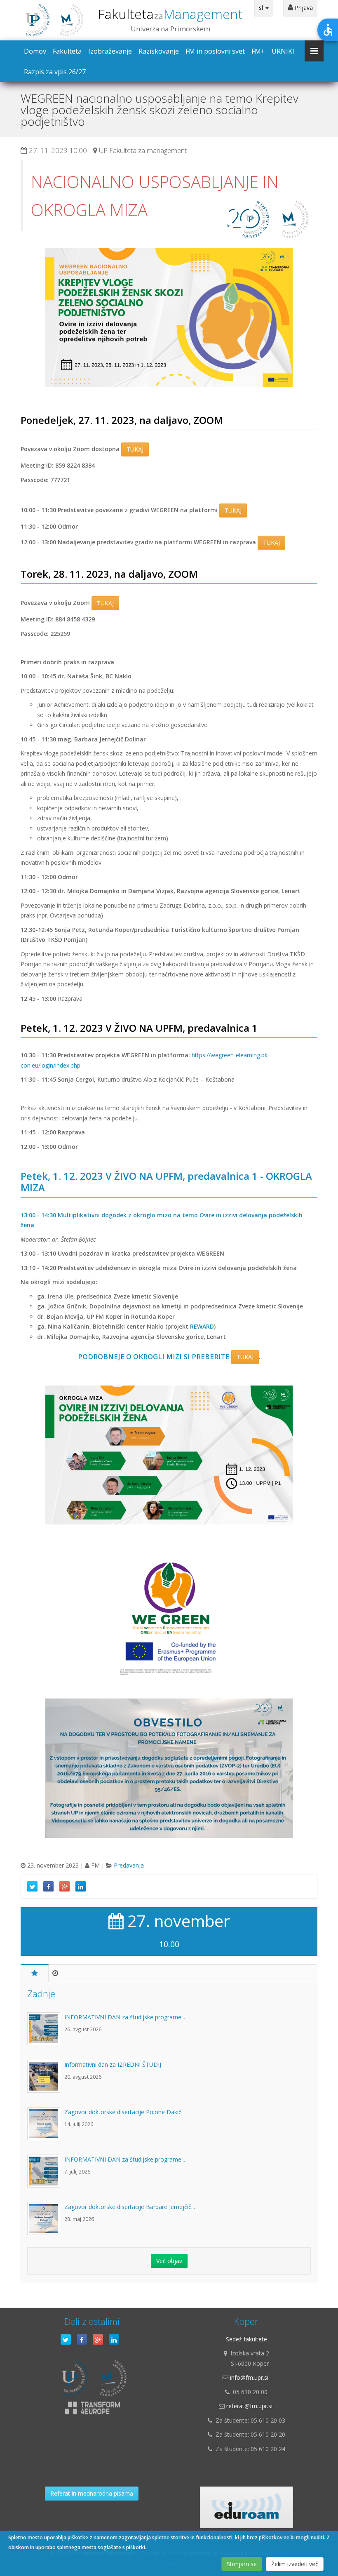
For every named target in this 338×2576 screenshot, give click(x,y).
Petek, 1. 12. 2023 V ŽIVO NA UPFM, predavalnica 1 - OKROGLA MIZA (166, 1182)
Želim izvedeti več (295, 2564)
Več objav (169, 2261)
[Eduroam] (246, 2507)
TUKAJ (135, 449)
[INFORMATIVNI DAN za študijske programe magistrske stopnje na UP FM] (46, 2033)
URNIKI (283, 51)
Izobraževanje (110, 51)
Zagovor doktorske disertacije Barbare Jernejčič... (130, 2207)
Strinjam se (242, 2564)
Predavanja (129, 1865)
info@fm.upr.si (249, 2377)
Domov (35, 51)
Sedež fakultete (246, 2339)
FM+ (258, 51)
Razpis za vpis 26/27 (55, 72)
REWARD (202, 1326)
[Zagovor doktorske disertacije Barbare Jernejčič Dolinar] (46, 2223)
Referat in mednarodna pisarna (92, 2493)
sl (262, 8)
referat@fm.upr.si (249, 2406)
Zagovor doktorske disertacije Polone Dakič (123, 2112)
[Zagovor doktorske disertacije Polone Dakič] (46, 2128)
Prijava (303, 8)
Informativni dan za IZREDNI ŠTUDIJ (113, 2064)
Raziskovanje (159, 51)
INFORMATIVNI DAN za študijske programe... (125, 2017)
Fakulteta (170, 14)
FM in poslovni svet (215, 51)
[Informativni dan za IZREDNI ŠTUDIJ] (46, 2080)
